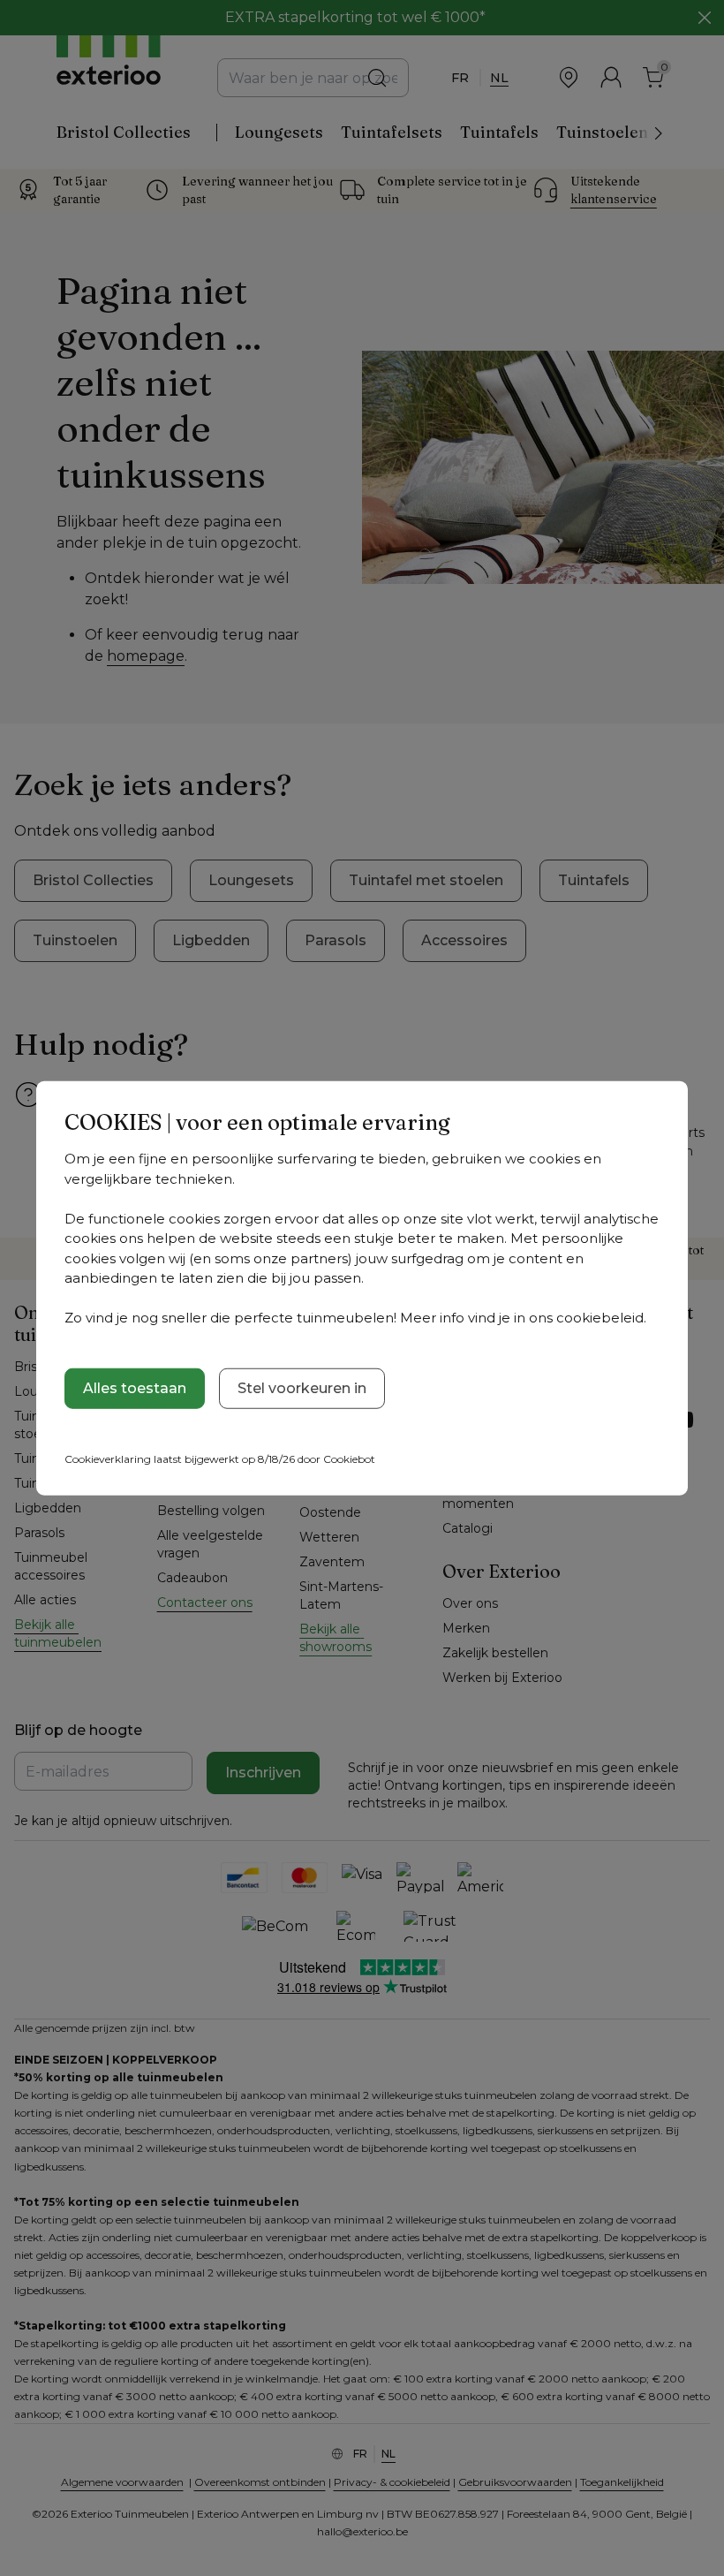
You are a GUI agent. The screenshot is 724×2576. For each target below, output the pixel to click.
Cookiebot (349, 1458)
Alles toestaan (135, 1387)
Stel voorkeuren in (302, 1387)
